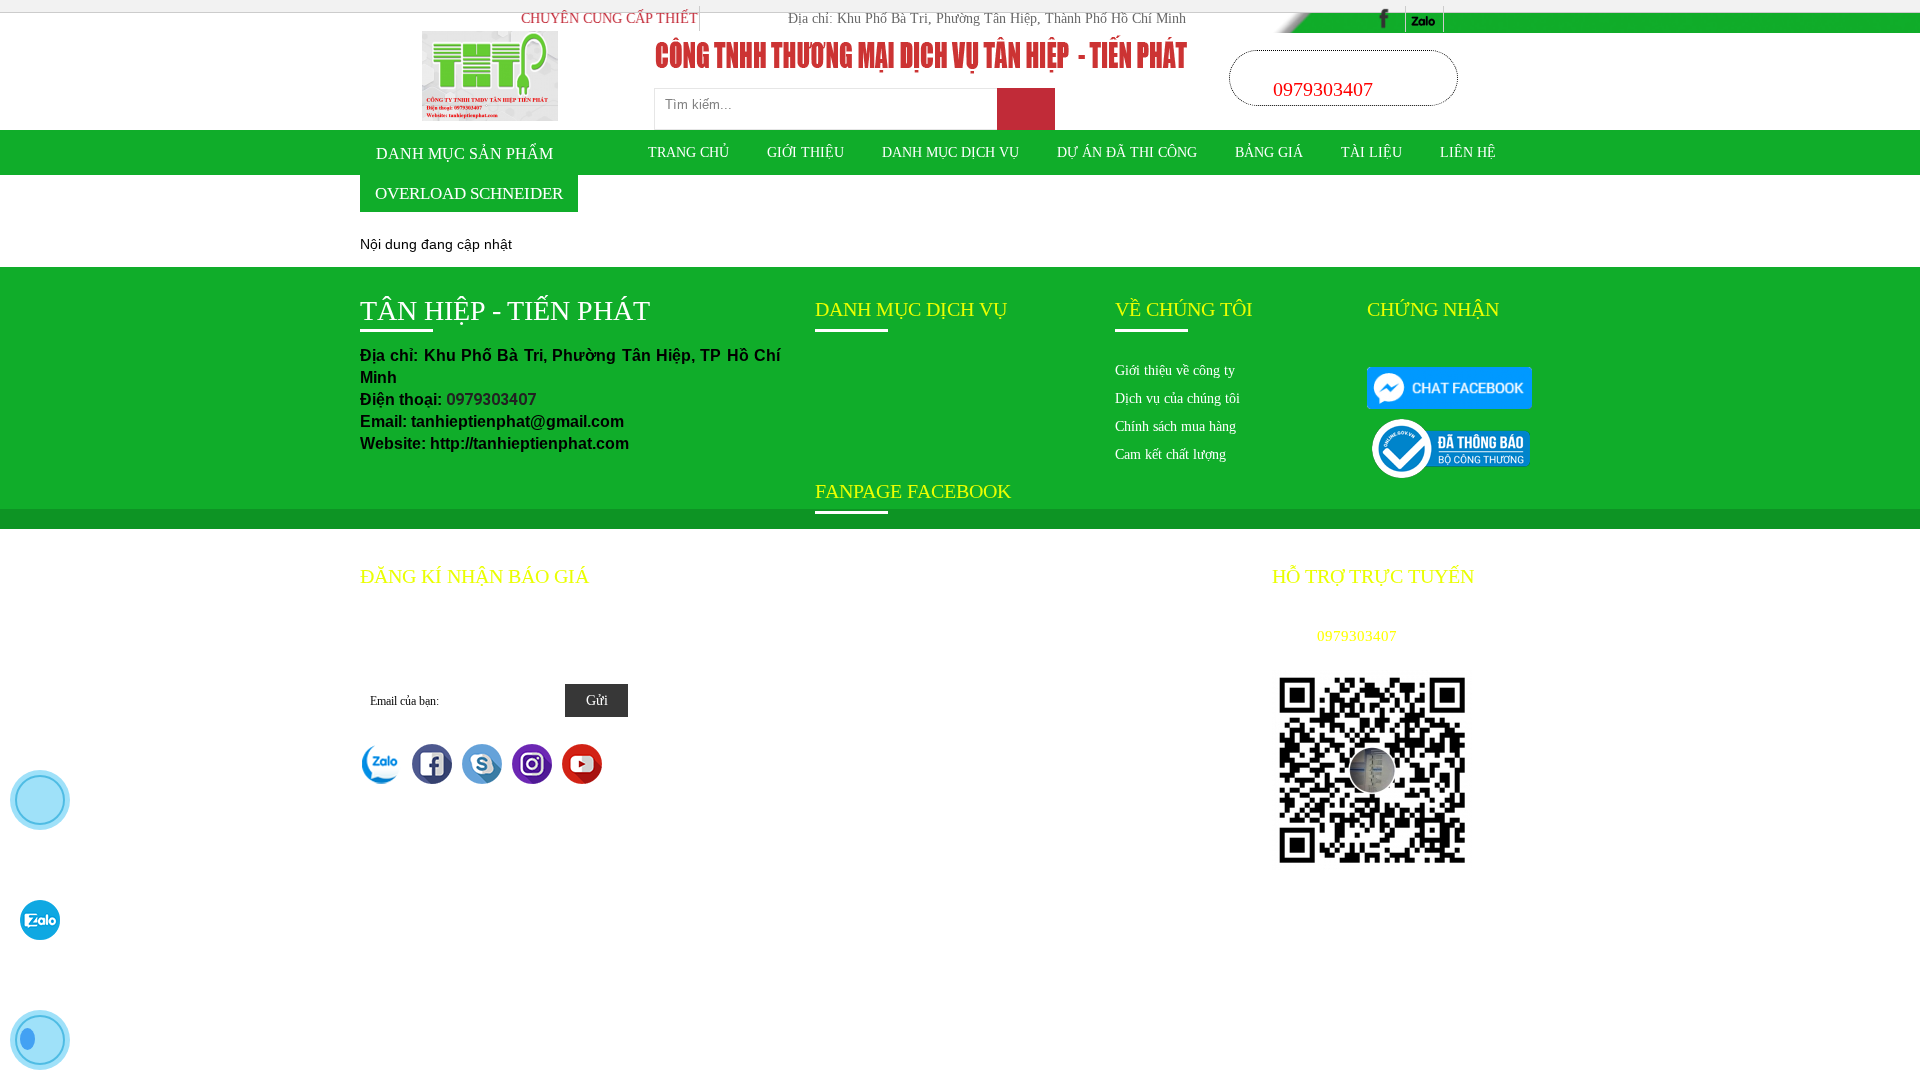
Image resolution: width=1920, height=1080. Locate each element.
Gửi (597, 700)
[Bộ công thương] (1449, 387)
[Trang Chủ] (490, 75)
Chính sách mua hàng (1175, 426)
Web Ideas (916, 576)
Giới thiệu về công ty (1175, 370)
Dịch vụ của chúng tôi (1177, 398)
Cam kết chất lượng (1170, 454)
